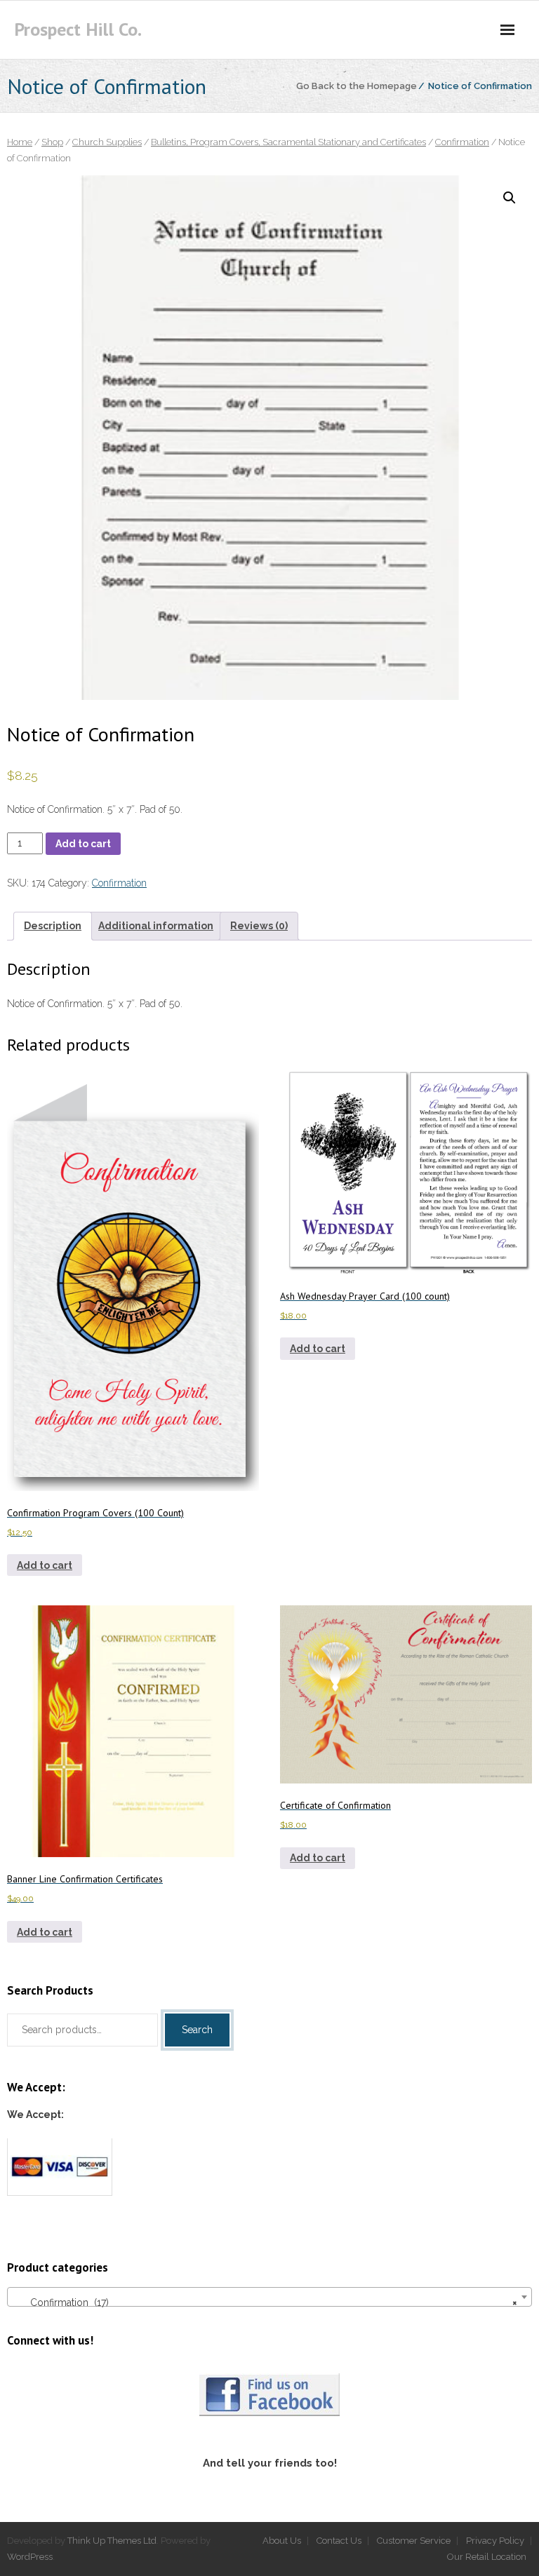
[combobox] (269, 2297)
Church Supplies (107, 142)
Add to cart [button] (45, 1565)
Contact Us (339, 2541)
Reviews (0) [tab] (259, 926)
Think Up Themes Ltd (112, 2541)
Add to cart (83, 844)
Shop (52, 142)
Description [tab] (53, 926)
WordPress (30, 2557)
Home (20, 142)
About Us (282, 2541)
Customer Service (414, 2541)
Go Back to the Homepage (357, 86)
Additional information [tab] (156, 926)
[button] (510, 198)
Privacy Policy (495, 2541)
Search (197, 2030)
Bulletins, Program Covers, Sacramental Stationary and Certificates (288, 142)
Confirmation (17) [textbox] (265, 2302)
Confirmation (462, 142)
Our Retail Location (487, 2557)
